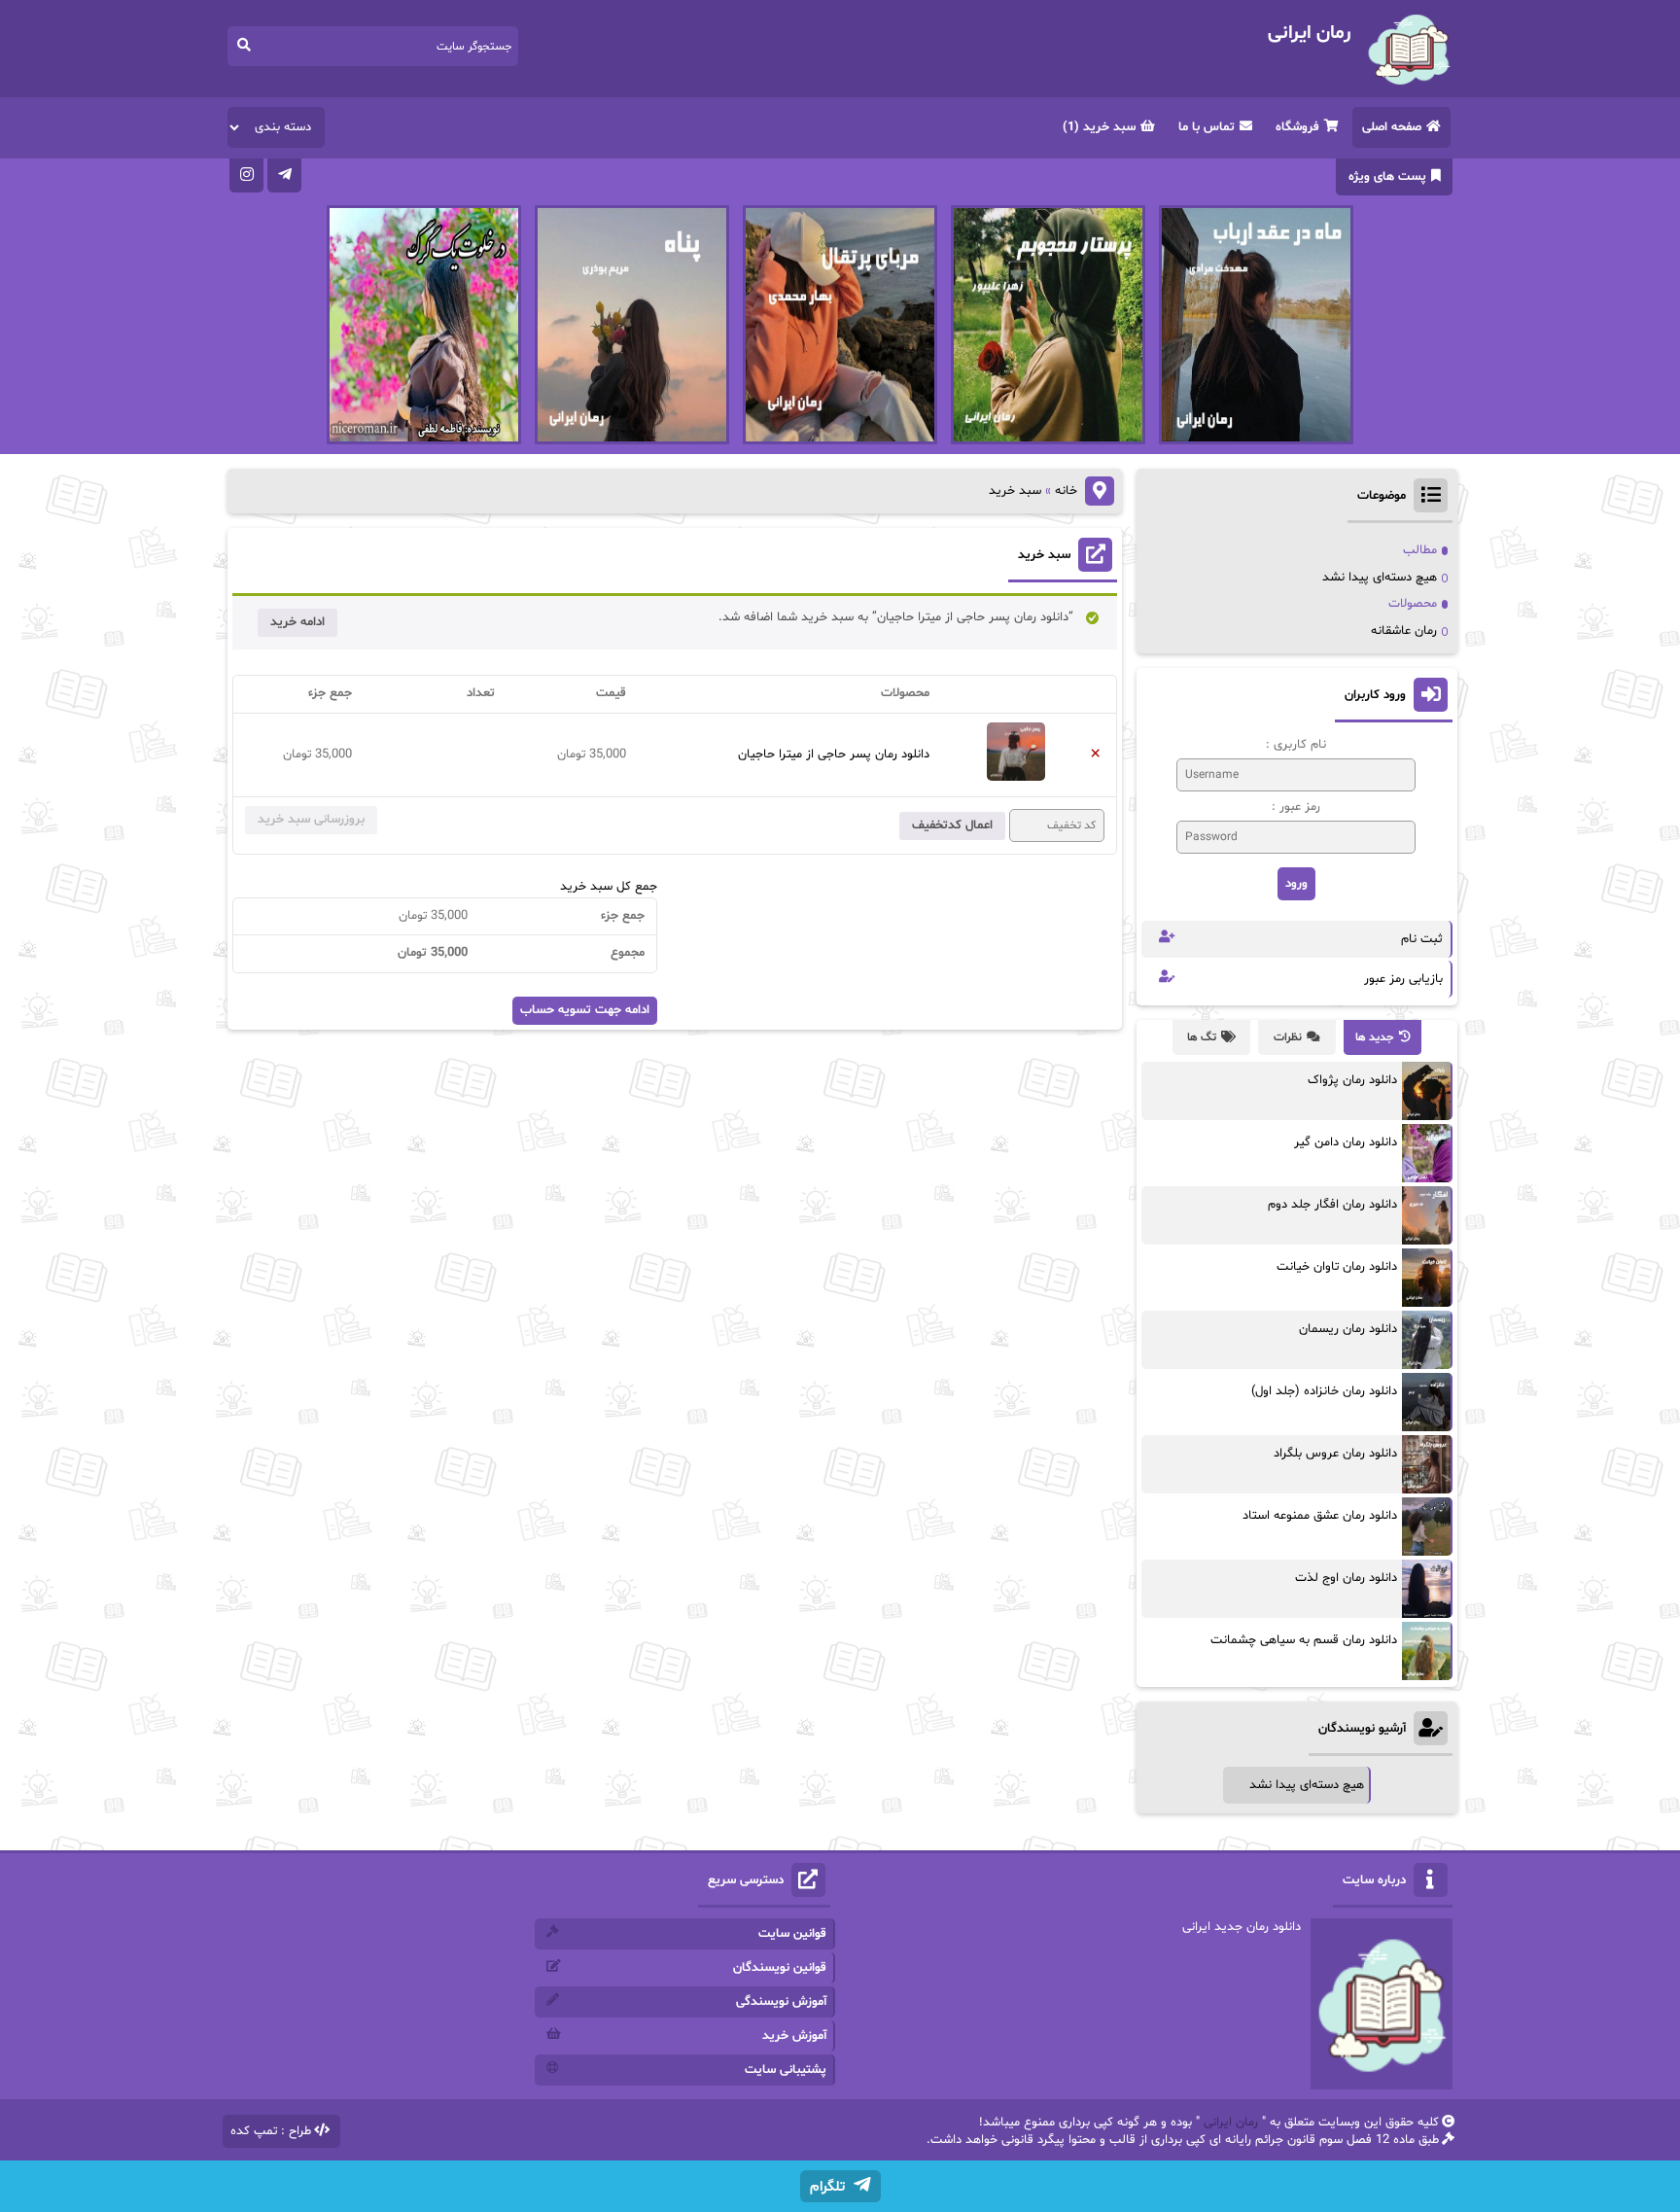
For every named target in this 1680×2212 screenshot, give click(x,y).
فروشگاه (1297, 127)
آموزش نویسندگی (781, 2002)
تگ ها (1202, 1037)
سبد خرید (1044, 555)
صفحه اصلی (1392, 127)
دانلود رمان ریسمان (1348, 1329)
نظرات (1288, 1037)
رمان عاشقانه (1404, 631)
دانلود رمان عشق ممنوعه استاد (1320, 1516)
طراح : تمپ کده (271, 2131)
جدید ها (1375, 1037)
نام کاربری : (1296, 745)
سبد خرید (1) (1099, 127)
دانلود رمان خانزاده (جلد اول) (1324, 1391)
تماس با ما (1207, 127)
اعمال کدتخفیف (952, 825)
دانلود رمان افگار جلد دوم (1332, 1205)
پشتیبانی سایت (786, 2070)
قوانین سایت (792, 1934)
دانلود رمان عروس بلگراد (1335, 1454)
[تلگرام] (284, 176)
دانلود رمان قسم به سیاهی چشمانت (1304, 1640)
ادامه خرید (297, 622)
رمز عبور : (1296, 807)
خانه (1066, 491)
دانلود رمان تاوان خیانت (1337, 1267)
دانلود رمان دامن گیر (1346, 1142)
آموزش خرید (794, 2036)
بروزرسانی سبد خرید (311, 820)
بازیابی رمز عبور (1403, 979)
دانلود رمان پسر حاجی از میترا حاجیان (834, 755)
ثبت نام (1422, 939)
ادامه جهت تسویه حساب (585, 1010)
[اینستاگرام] (246, 176)
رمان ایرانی (1231, 2123)
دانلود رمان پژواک (1352, 1080)
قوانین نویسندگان (780, 1968)
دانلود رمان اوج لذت (1346, 1578)
